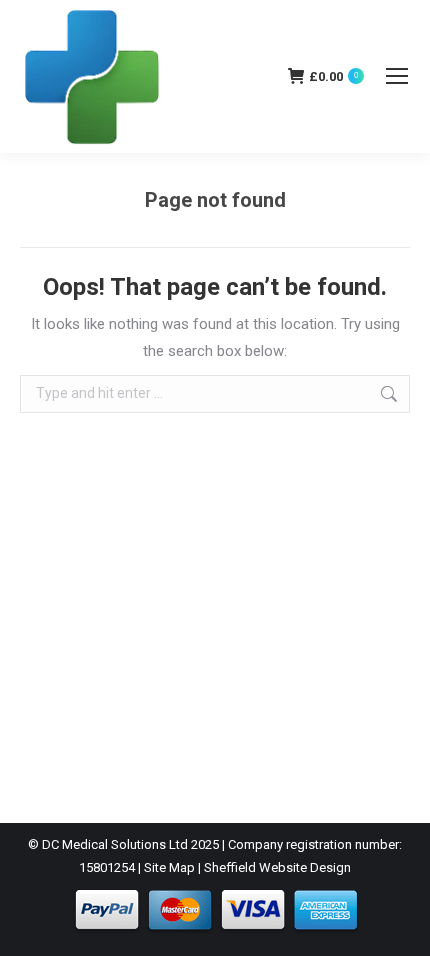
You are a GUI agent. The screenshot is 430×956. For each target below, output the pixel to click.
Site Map (169, 867)
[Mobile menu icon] (397, 76)
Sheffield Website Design (277, 867)
